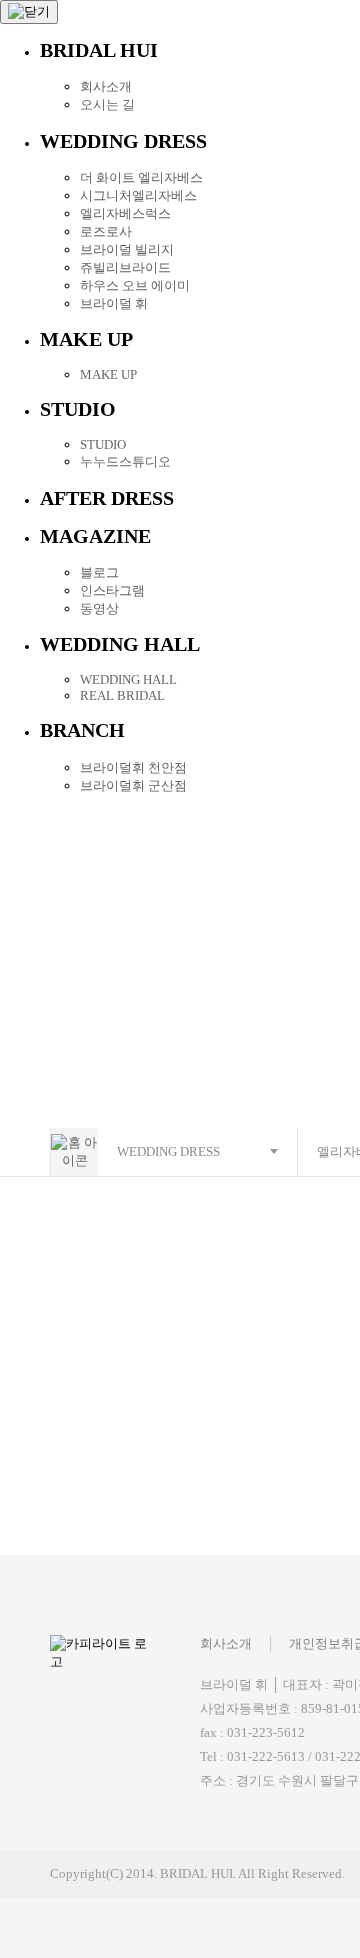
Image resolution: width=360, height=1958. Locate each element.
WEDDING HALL (128, 679)
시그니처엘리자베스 (138, 195)
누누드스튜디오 (125, 461)
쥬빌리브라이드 (125, 267)
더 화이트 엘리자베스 (141, 177)
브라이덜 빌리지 (127, 249)
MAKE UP (108, 374)
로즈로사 (106, 231)
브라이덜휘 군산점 (133, 785)
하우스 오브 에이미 (135, 285)
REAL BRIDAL (122, 695)
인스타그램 (112, 590)
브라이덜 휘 (114, 303)
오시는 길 (107, 104)
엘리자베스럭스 (125, 213)
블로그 (99, 572)
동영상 (99, 608)
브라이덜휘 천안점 (133, 767)
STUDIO (103, 444)
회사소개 (106, 86)
